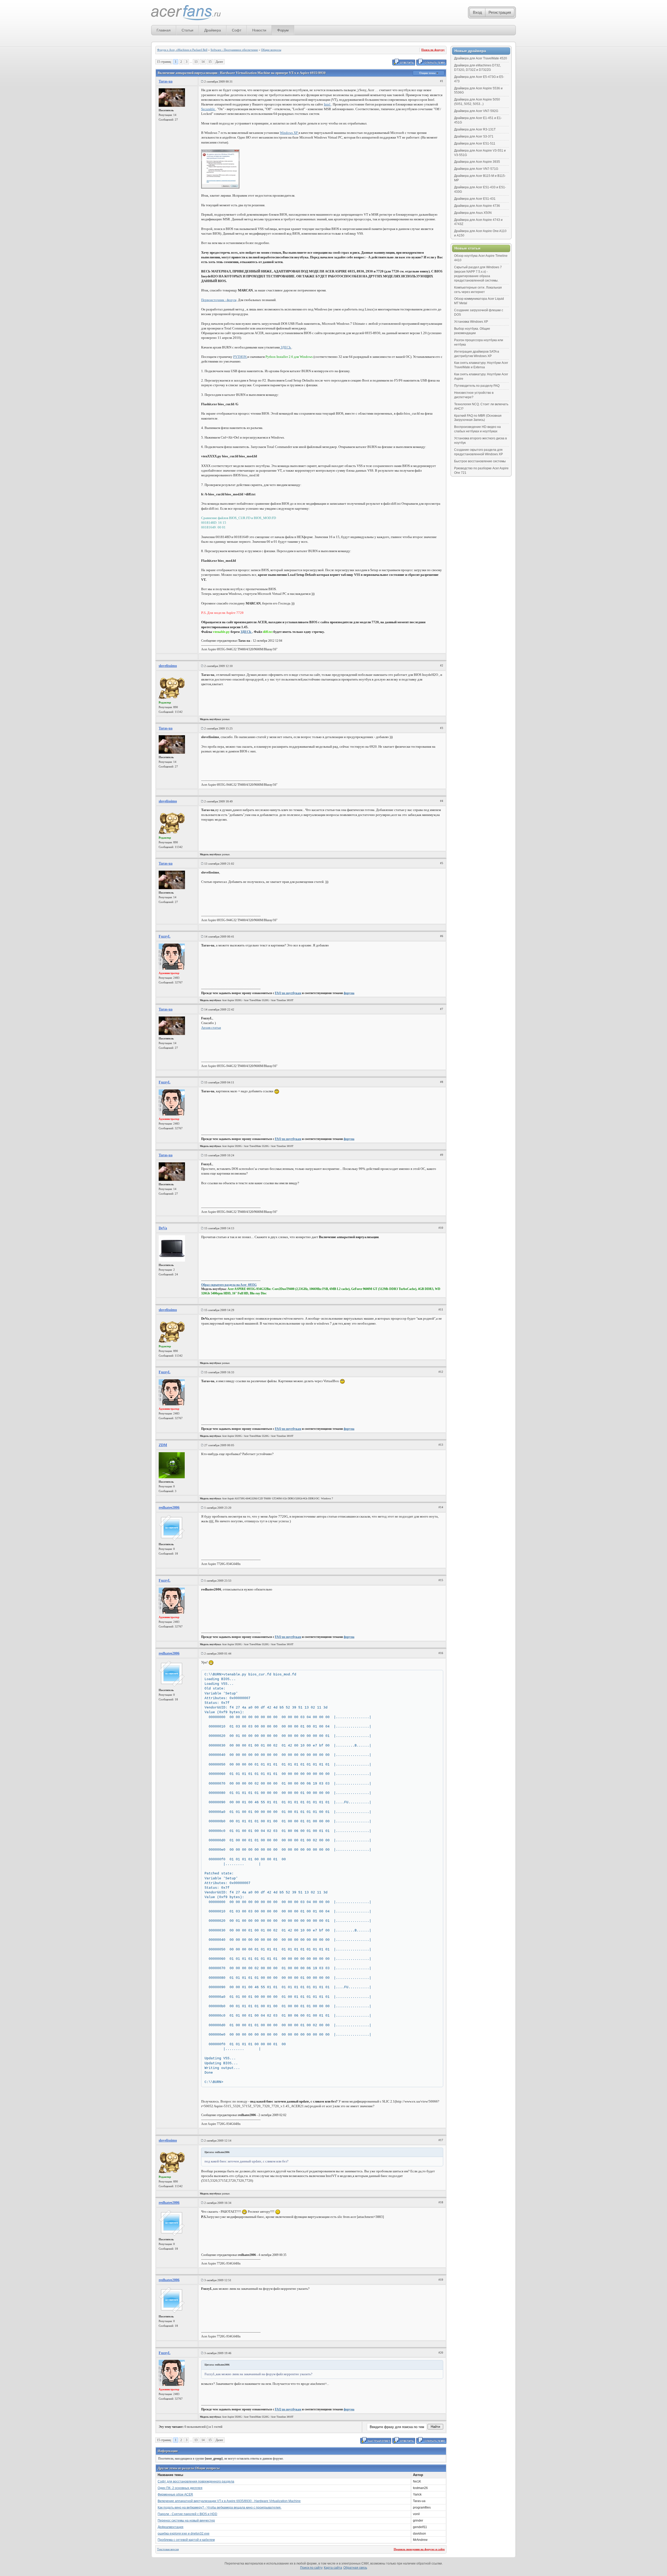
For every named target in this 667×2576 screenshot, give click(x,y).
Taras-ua (166, 81)
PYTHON (240, 357)
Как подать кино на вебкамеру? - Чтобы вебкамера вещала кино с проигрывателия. (220, 2508)
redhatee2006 (169, 1508)
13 (196, 62)
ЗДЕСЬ (286, 347)
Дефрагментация (171, 2527)
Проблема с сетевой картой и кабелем (186, 2540)
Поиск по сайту (311, 2568)
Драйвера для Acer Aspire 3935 (477, 162)
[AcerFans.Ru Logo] (186, 13)
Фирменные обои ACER (175, 2494)
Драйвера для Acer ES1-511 (475, 144)
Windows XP (289, 133)
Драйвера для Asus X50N (473, 213)
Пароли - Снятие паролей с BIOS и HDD (187, 2514)
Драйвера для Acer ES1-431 (475, 199)
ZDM (163, 1445)
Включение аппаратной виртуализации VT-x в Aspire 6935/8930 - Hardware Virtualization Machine (229, 2501)
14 (203, 62)
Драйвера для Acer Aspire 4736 (477, 206)
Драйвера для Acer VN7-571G (476, 169)
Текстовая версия (168, 2549)
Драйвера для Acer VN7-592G (476, 111)
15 (210, 62)
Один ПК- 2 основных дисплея (180, 2488)
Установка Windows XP (471, 322)
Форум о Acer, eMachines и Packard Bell (182, 50)
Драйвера (213, 30)
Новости (259, 30)
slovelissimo (168, 666)
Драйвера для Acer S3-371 (474, 136)
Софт (237, 30)
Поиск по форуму (433, 50)
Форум (283, 30)
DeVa (163, 1228)
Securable (208, 109)
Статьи (187, 30)
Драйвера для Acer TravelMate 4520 (481, 58)
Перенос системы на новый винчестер (186, 2521)
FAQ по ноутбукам (288, 993)
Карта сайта (333, 2568)
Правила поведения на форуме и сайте (419, 2549)
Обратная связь (355, 2568)
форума (349, 993)
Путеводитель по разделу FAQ (477, 386)
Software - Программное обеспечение (234, 50)
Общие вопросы (271, 50)
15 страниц (164, 62)
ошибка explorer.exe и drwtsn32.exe (184, 2534)
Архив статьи (211, 1028)
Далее (219, 62)
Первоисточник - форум (219, 300)
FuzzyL (165, 936)
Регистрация (500, 12)
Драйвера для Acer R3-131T (475, 129)
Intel (328, 104)
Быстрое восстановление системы (480, 461)
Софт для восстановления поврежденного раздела (196, 2481)
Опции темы (428, 73)
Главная (164, 30)
